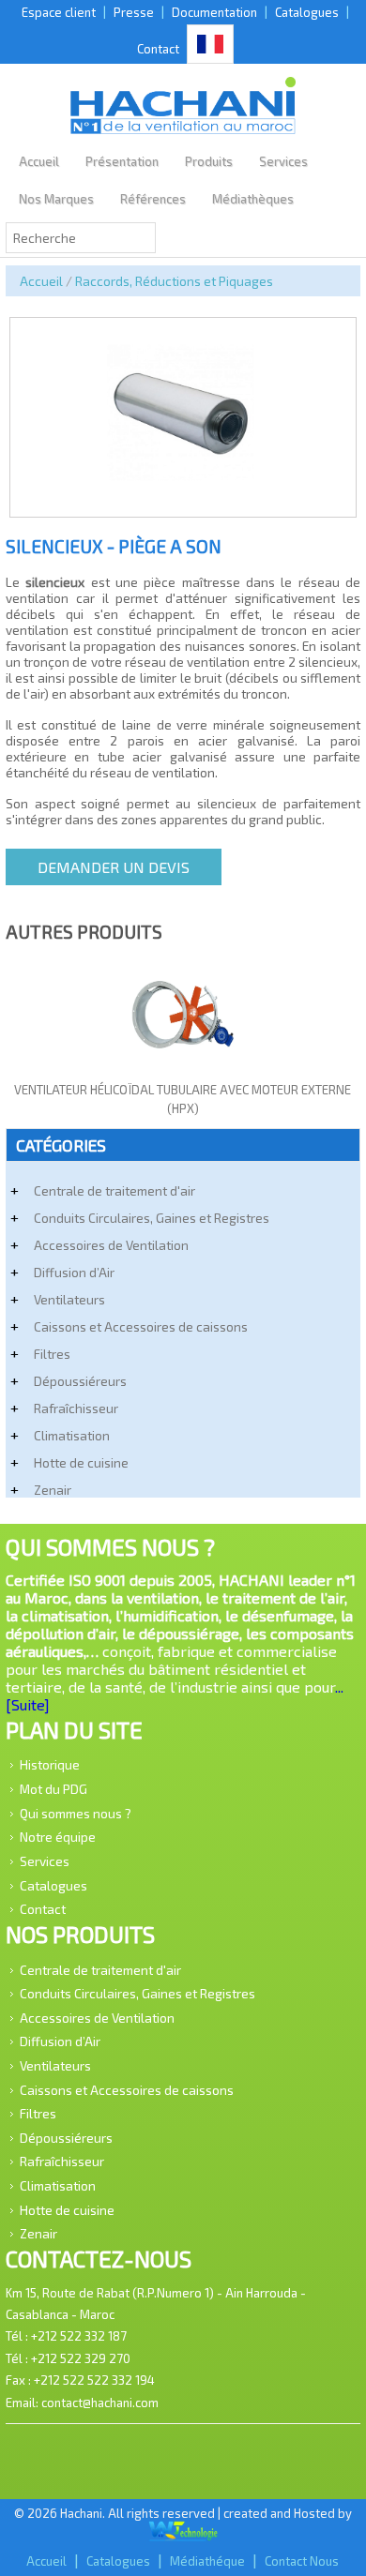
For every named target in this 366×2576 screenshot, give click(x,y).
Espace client (59, 12)
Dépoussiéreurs (80, 1381)
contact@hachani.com (100, 2403)
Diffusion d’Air (74, 1272)
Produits (209, 161)
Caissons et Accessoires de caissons (141, 1326)
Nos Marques (56, 199)
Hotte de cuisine (81, 1462)
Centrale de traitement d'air (114, 1190)
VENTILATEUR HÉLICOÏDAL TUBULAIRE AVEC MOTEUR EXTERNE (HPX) (183, 1099)
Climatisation (72, 1435)
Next (336, 394)
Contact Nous (302, 2561)
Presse (134, 12)
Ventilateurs (69, 1299)
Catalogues (307, 12)
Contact (158, 49)
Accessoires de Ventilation (111, 1245)
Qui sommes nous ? (76, 1812)
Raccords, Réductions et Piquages (174, 281)
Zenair (53, 1490)
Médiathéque (207, 2561)
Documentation (214, 12)
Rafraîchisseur (76, 1408)
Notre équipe (58, 1837)
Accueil (39, 161)
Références (153, 199)
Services (283, 161)
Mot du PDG (53, 1789)
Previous (30, 394)
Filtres (52, 1354)
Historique (50, 1764)
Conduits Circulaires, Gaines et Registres (152, 1218)
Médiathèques (253, 199)
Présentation (122, 161)
